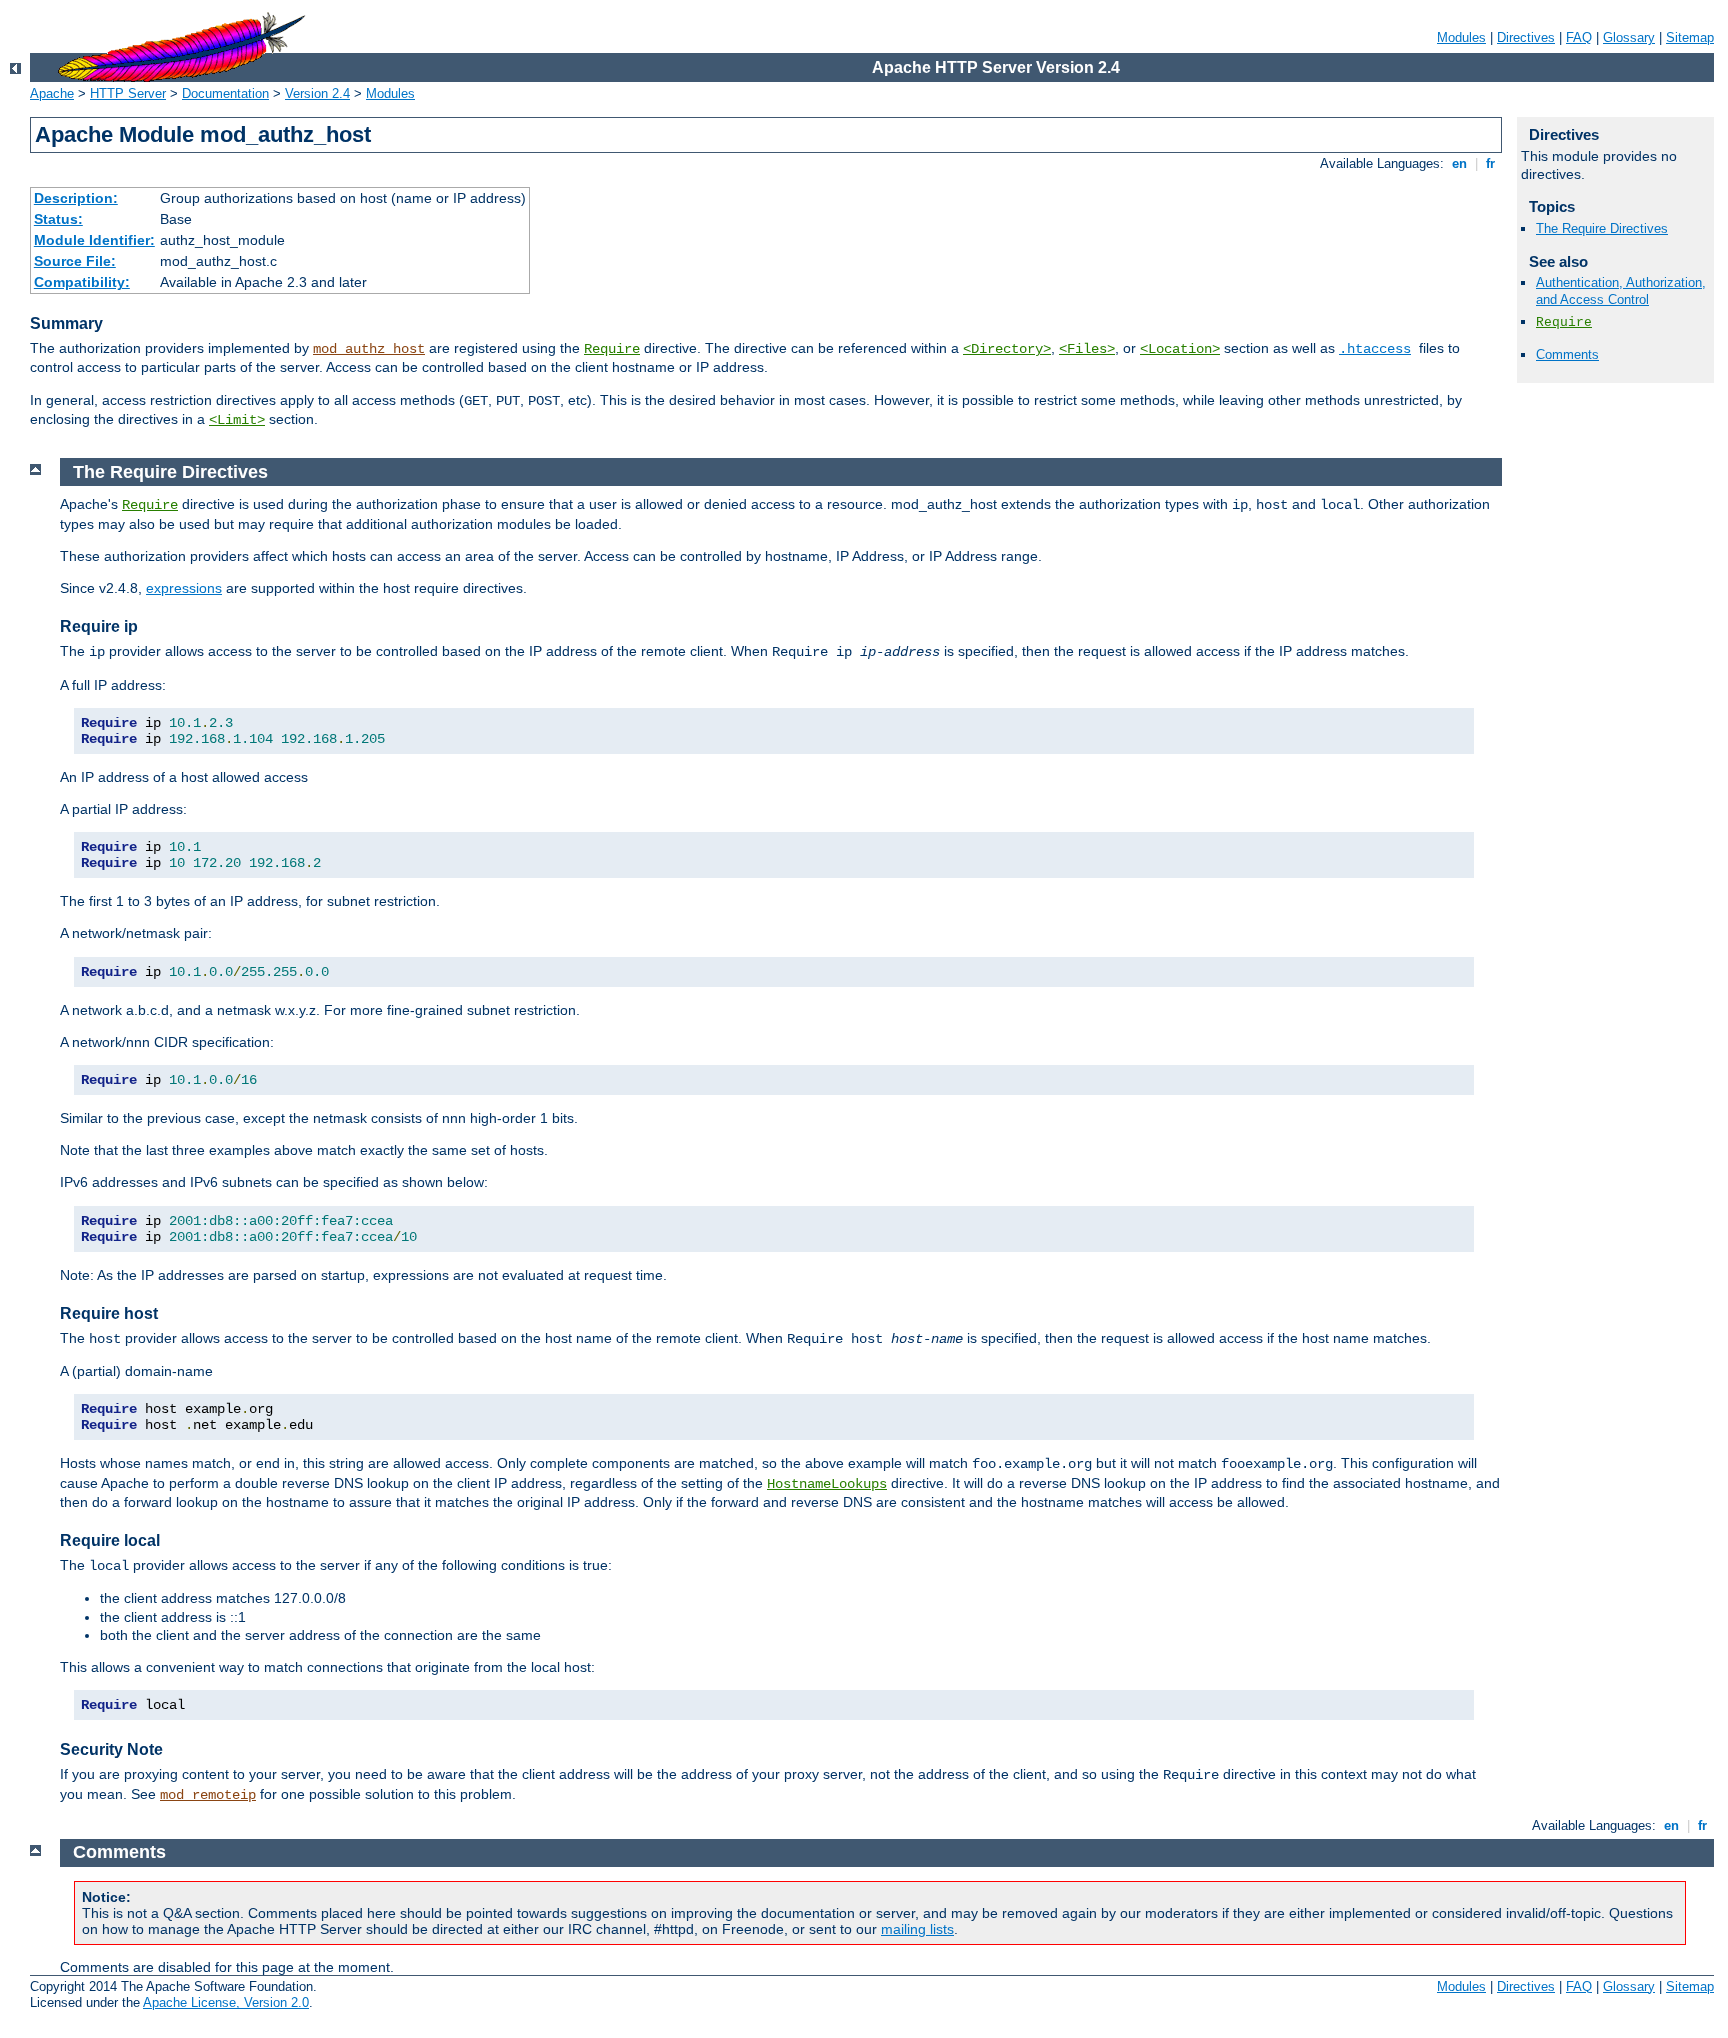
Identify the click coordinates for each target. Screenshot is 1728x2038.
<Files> (1087, 349)
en (1459, 163)
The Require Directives (1602, 228)
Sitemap (1690, 37)
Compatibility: (82, 282)
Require (612, 349)
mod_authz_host (369, 349)
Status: (58, 219)
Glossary (1629, 37)
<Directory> (1007, 349)
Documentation (225, 93)
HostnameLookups (827, 1484)
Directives (1526, 37)
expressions (184, 588)
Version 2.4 (317, 93)
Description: (76, 198)
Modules (1461, 37)
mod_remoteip (208, 1795)
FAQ (1579, 37)
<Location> (1180, 349)
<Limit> (237, 420)
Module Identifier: (94, 240)
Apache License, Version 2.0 (226, 2002)
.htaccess (1375, 349)
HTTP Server (128, 93)
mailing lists (917, 1929)
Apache (52, 93)
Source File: (75, 261)
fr (1490, 163)
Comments (1567, 354)
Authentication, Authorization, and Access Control (1621, 291)
